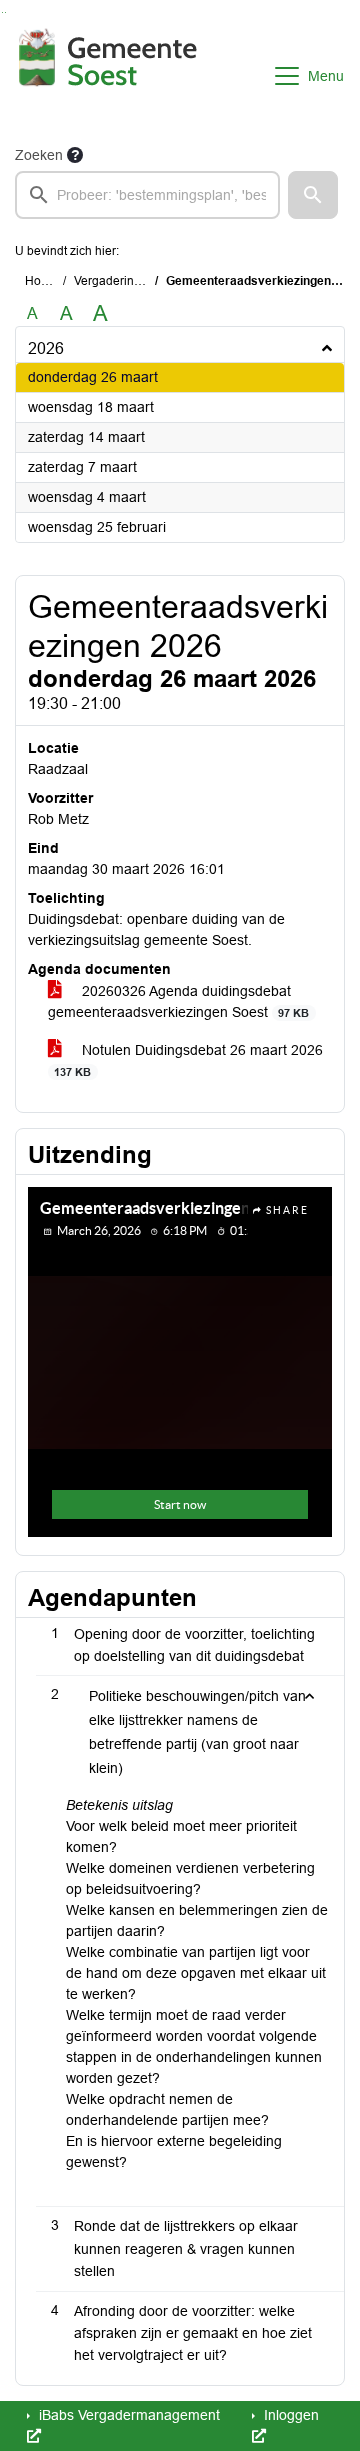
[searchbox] (147, 195)
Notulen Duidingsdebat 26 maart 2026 (188, 1060)
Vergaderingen (114, 281)
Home (41, 281)
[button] (313, 195)
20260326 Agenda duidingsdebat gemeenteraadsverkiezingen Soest (178, 1001)
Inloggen (289, 2415)
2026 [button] (46, 348)
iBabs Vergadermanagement (127, 2415)
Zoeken (39, 155)
